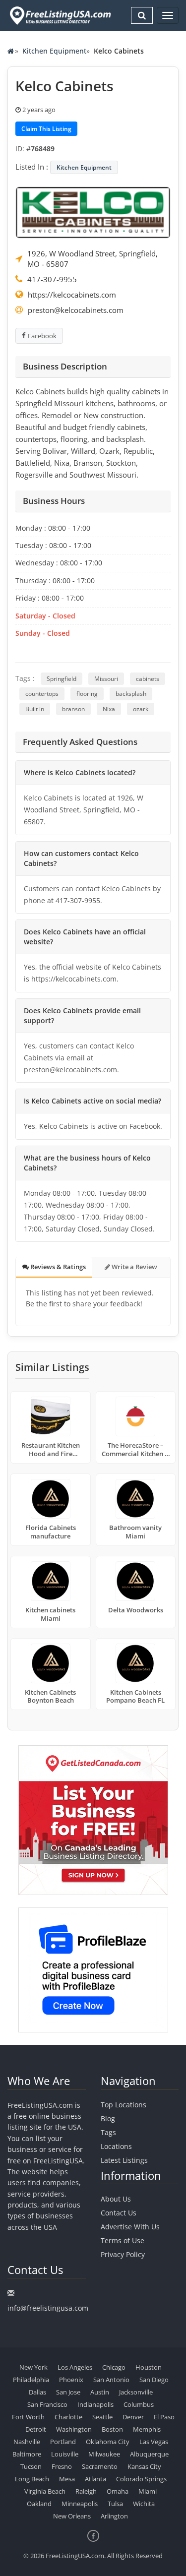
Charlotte (68, 2417)
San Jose (68, 2392)
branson (73, 709)
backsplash (131, 694)
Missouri (106, 679)
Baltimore (27, 2454)
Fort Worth (28, 2417)
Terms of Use (123, 2240)
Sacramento (100, 2466)
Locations (116, 2146)
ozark (141, 709)
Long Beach (32, 2479)
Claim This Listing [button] (46, 129)
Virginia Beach (45, 2491)
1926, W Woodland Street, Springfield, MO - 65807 (93, 259)
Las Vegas (154, 2442)
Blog (108, 2118)
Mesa (67, 2479)
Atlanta (95, 2479)
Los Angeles (75, 2367)
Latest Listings (124, 2160)
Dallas (37, 2392)
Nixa (109, 709)
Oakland (39, 2504)
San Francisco (47, 2404)
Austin (100, 2392)
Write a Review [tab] (134, 1267)
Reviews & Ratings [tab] (57, 1267)
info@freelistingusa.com (48, 2308)
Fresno (62, 2466)
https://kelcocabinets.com (72, 295)
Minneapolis (80, 2504)
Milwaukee (104, 2454)
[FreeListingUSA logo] (59, 15)
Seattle (102, 2417)
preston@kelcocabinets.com (76, 310)
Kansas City (144, 2466)
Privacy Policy (123, 2254)
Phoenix (71, 2380)
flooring (87, 694)
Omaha (118, 2491)
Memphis (147, 2429)
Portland (63, 2442)
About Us (116, 2199)
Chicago (114, 2367)
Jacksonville (136, 2392)
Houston (149, 2367)
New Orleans (72, 2516)
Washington (74, 2429)
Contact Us (119, 2213)
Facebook (42, 336)
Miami (148, 2491)
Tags (108, 2132)
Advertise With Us (130, 2227)
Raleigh (86, 2491)
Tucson (31, 2466)
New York (33, 2367)
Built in (35, 709)
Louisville (65, 2454)
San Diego (154, 2380)
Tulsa (115, 2504)
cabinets (148, 679)
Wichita (144, 2504)
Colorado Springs (141, 2479)
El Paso (164, 2417)
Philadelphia (31, 2380)
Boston (112, 2429)
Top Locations (124, 2105)
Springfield (62, 679)
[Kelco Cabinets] (93, 211)
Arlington (114, 2516)
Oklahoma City (108, 2442)
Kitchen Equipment (54, 51)
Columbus (139, 2404)
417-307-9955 (52, 279)
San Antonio (111, 2380)
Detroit (36, 2429)
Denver (133, 2417)
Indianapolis (95, 2404)
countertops (42, 694)
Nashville (27, 2442)
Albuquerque (149, 2454)
